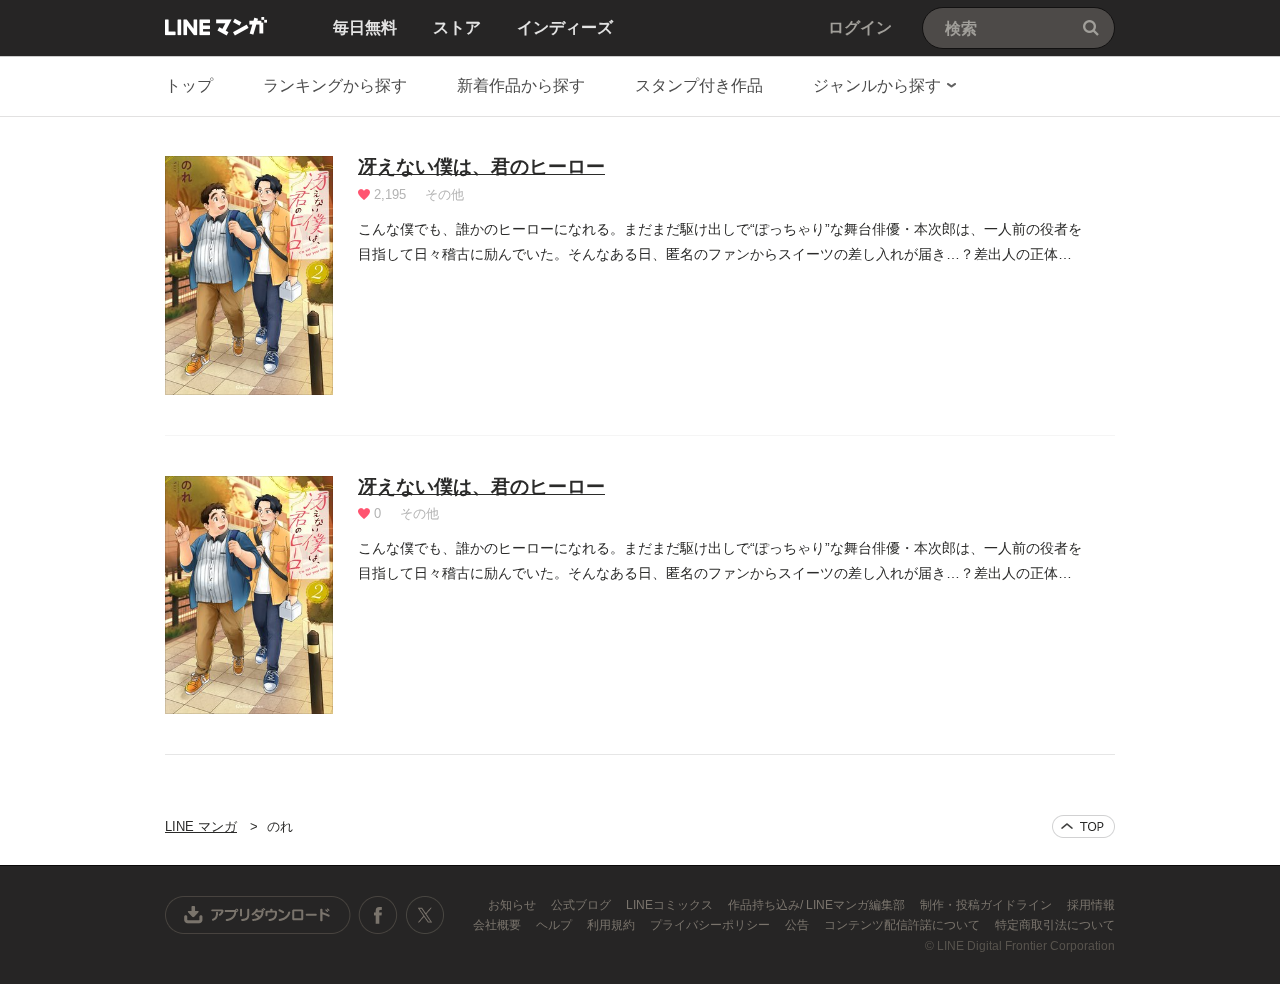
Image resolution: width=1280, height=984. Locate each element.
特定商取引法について (1055, 925)
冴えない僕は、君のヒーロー (481, 166)
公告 (798, 925)
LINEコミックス (671, 905)
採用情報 (1091, 905)
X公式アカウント (424, 915)
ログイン (860, 27)
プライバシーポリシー (711, 925)
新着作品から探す (521, 85)
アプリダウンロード (258, 915)
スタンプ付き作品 (699, 85)
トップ (189, 85)
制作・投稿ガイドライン (987, 905)
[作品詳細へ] (249, 275)
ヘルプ (555, 925)
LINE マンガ (216, 26)
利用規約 (612, 925)
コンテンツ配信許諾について (903, 925)
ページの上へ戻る (1083, 826)
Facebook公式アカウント (378, 915)
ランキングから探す (335, 85)
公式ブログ (582, 905)
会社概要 (498, 925)
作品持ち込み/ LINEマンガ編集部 (818, 905)
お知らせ (513, 905)
